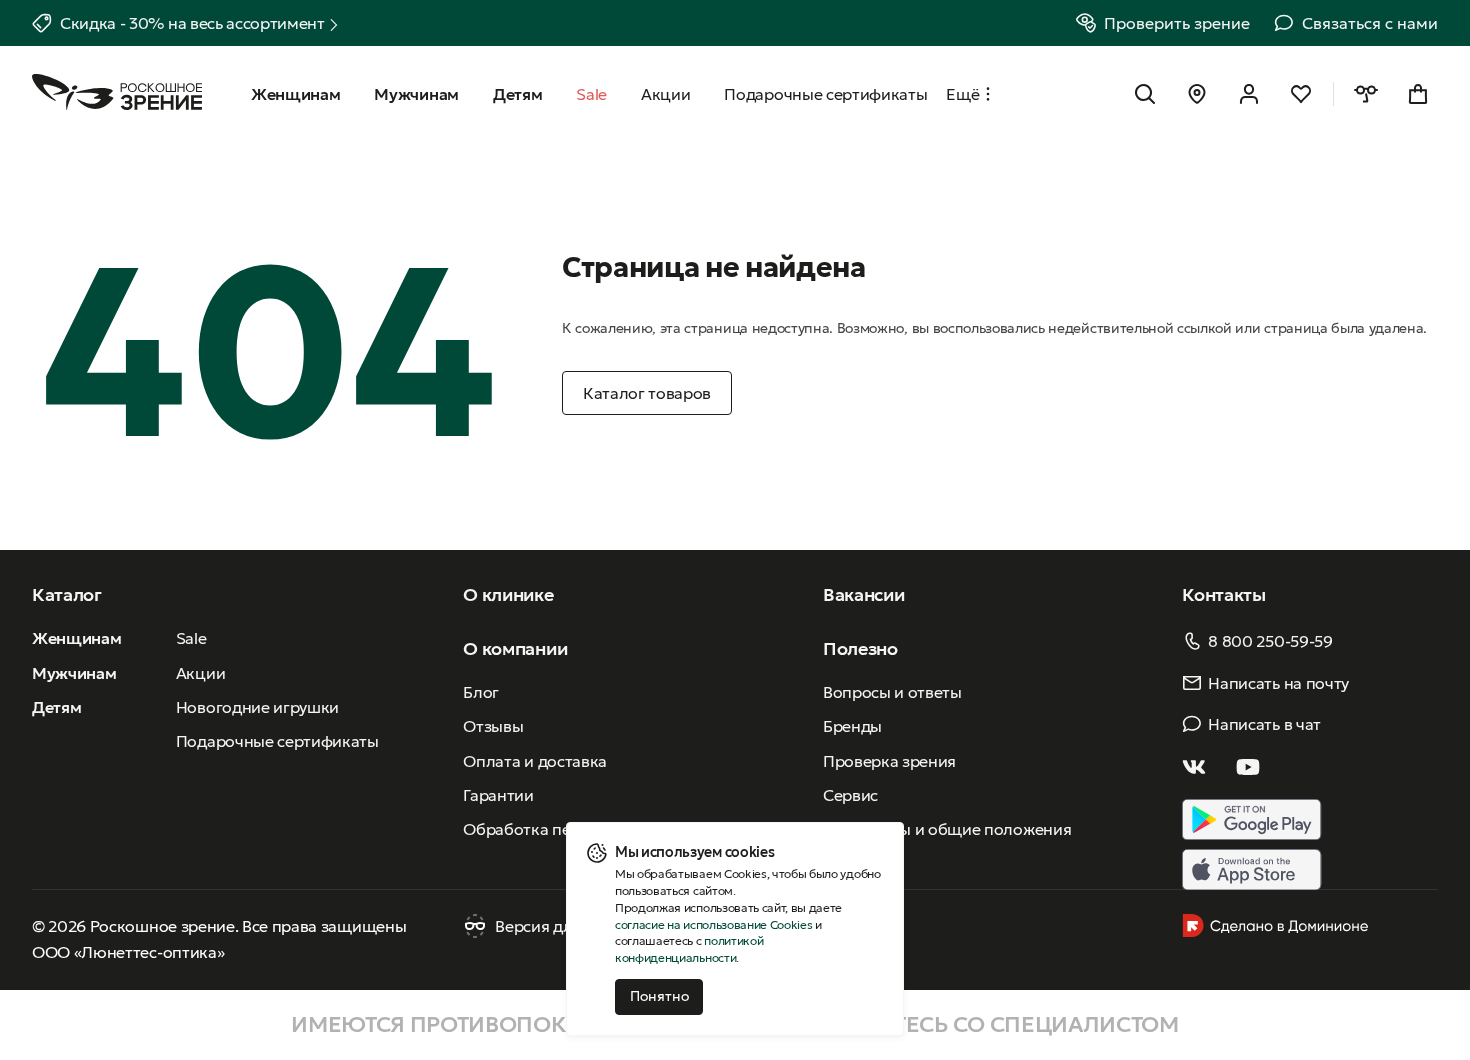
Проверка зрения (889, 761)
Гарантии (498, 795)
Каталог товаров (647, 393)
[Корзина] (1418, 94)
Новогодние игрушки (257, 707)
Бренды (852, 726)
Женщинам (76, 638)
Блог (481, 692)
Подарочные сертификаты (277, 741)
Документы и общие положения (947, 829)
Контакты (1223, 594)
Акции (200, 673)
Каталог (67, 594)
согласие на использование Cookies (713, 924)
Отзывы (493, 726)
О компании (515, 648)
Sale (191, 638)
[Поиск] (1145, 94)
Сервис (850, 795)
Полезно (860, 648)
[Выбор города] (1197, 94)
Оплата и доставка (535, 761)
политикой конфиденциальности (689, 949)
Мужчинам (74, 673)
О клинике (508, 594)
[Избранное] (1301, 94)
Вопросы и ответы (892, 692)
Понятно (659, 996)
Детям (56, 707)
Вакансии (863, 594)
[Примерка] (1366, 94)
